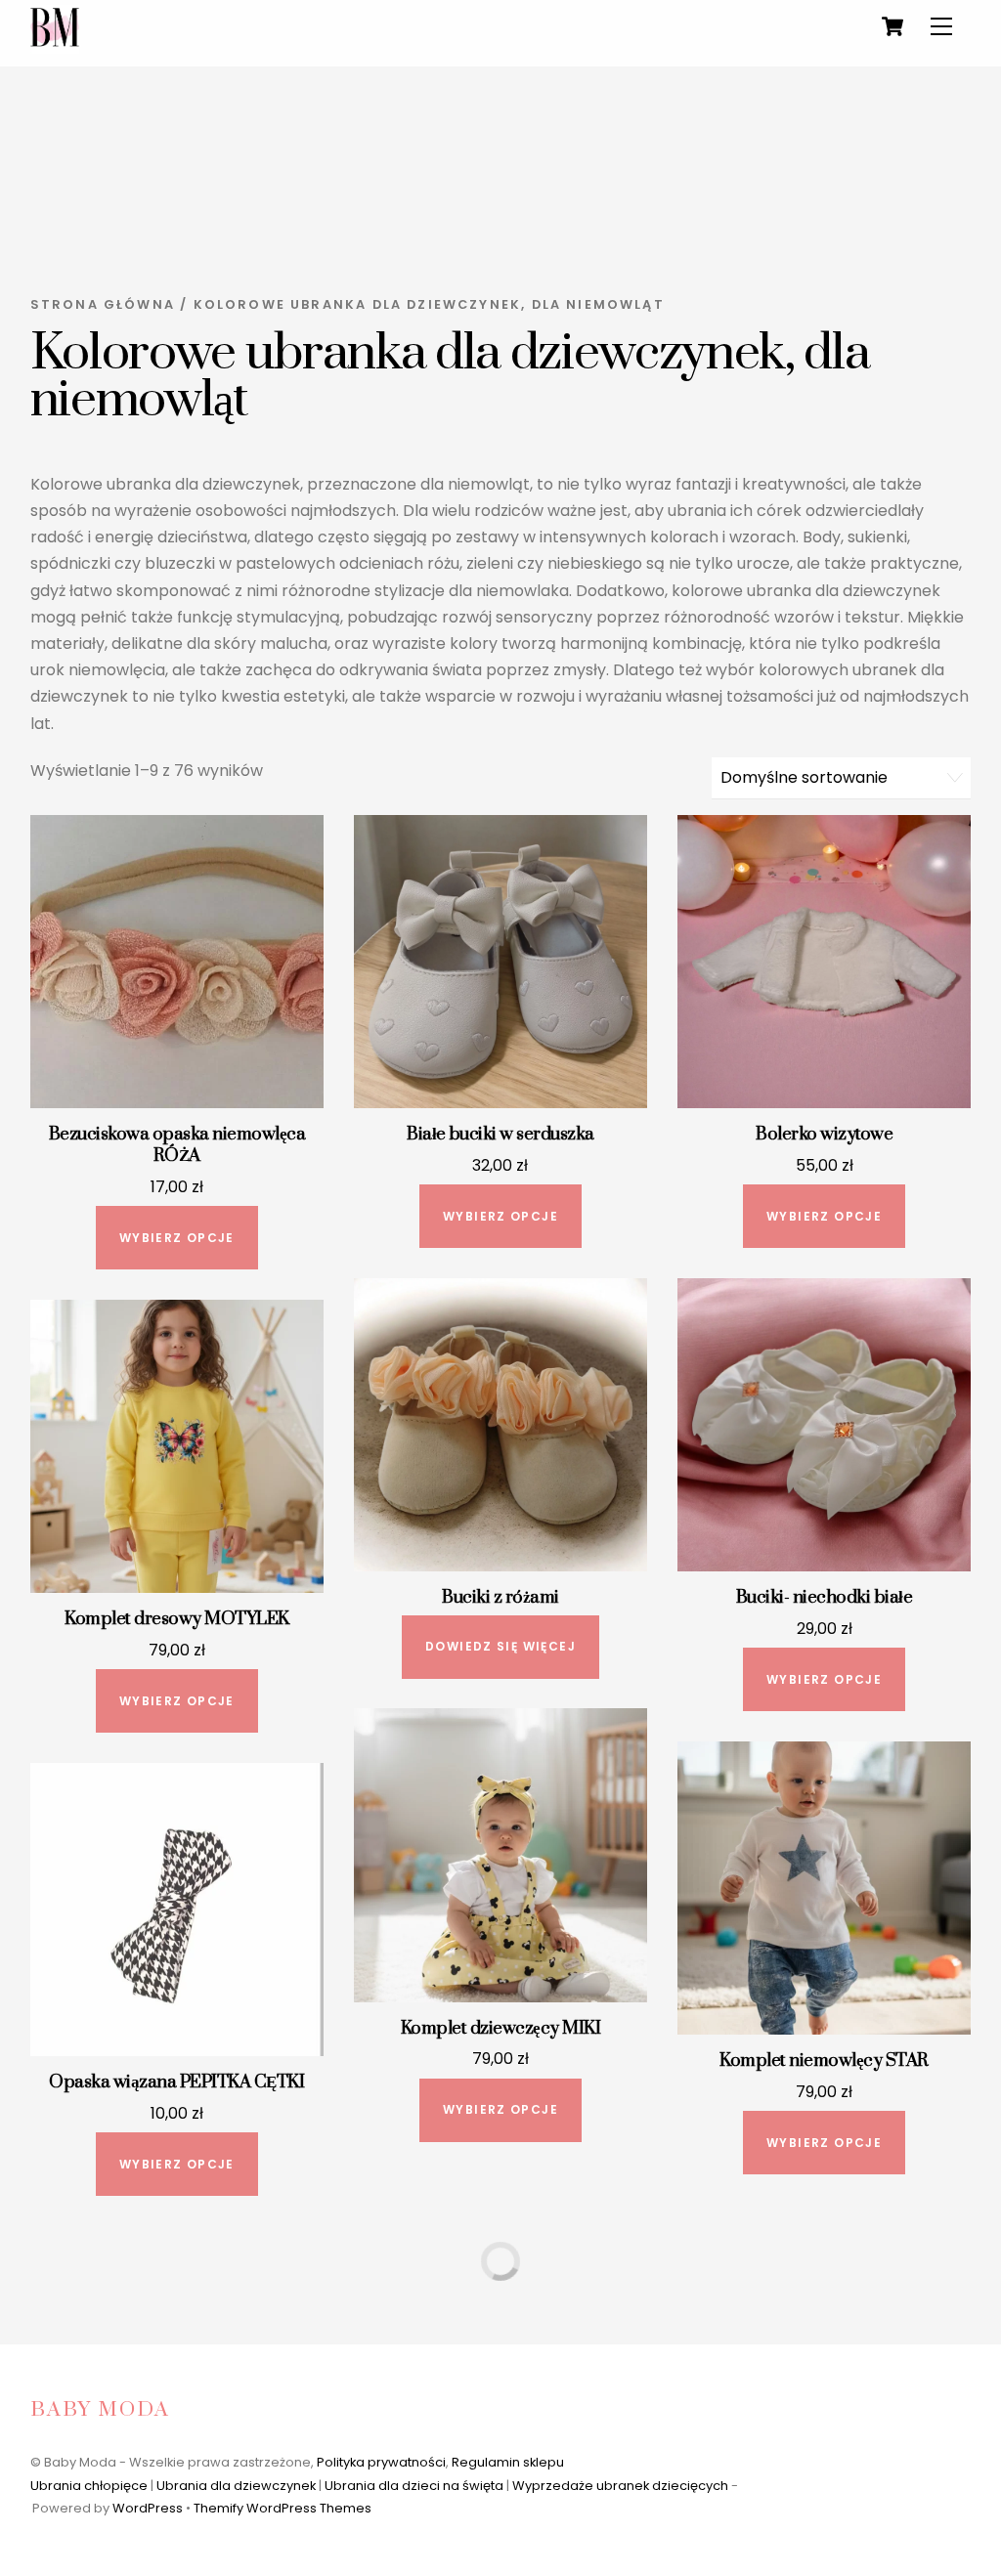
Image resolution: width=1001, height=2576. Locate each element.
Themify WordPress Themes (283, 2508)
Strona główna (103, 304)
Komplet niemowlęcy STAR (824, 2061)
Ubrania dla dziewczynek (236, 2486)
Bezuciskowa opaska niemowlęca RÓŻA (177, 1145)
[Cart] (892, 26)
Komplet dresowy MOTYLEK (176, 1619)
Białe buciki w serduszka (500, 1135)
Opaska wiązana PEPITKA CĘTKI (176, 2082)
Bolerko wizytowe (824, 1135)
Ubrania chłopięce (89, 2486)
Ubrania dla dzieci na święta (414, 2486)
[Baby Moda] (55, 46)
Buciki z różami (500, 1598)
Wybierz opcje (177, 1238)
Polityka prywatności (381, 2462)
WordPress (148, 2508)
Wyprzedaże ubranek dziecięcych (620, 2486)
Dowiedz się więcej (500, 1646)
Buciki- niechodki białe (824, 1598)
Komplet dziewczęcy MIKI (500, 2029)
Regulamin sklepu (508, 2462)
